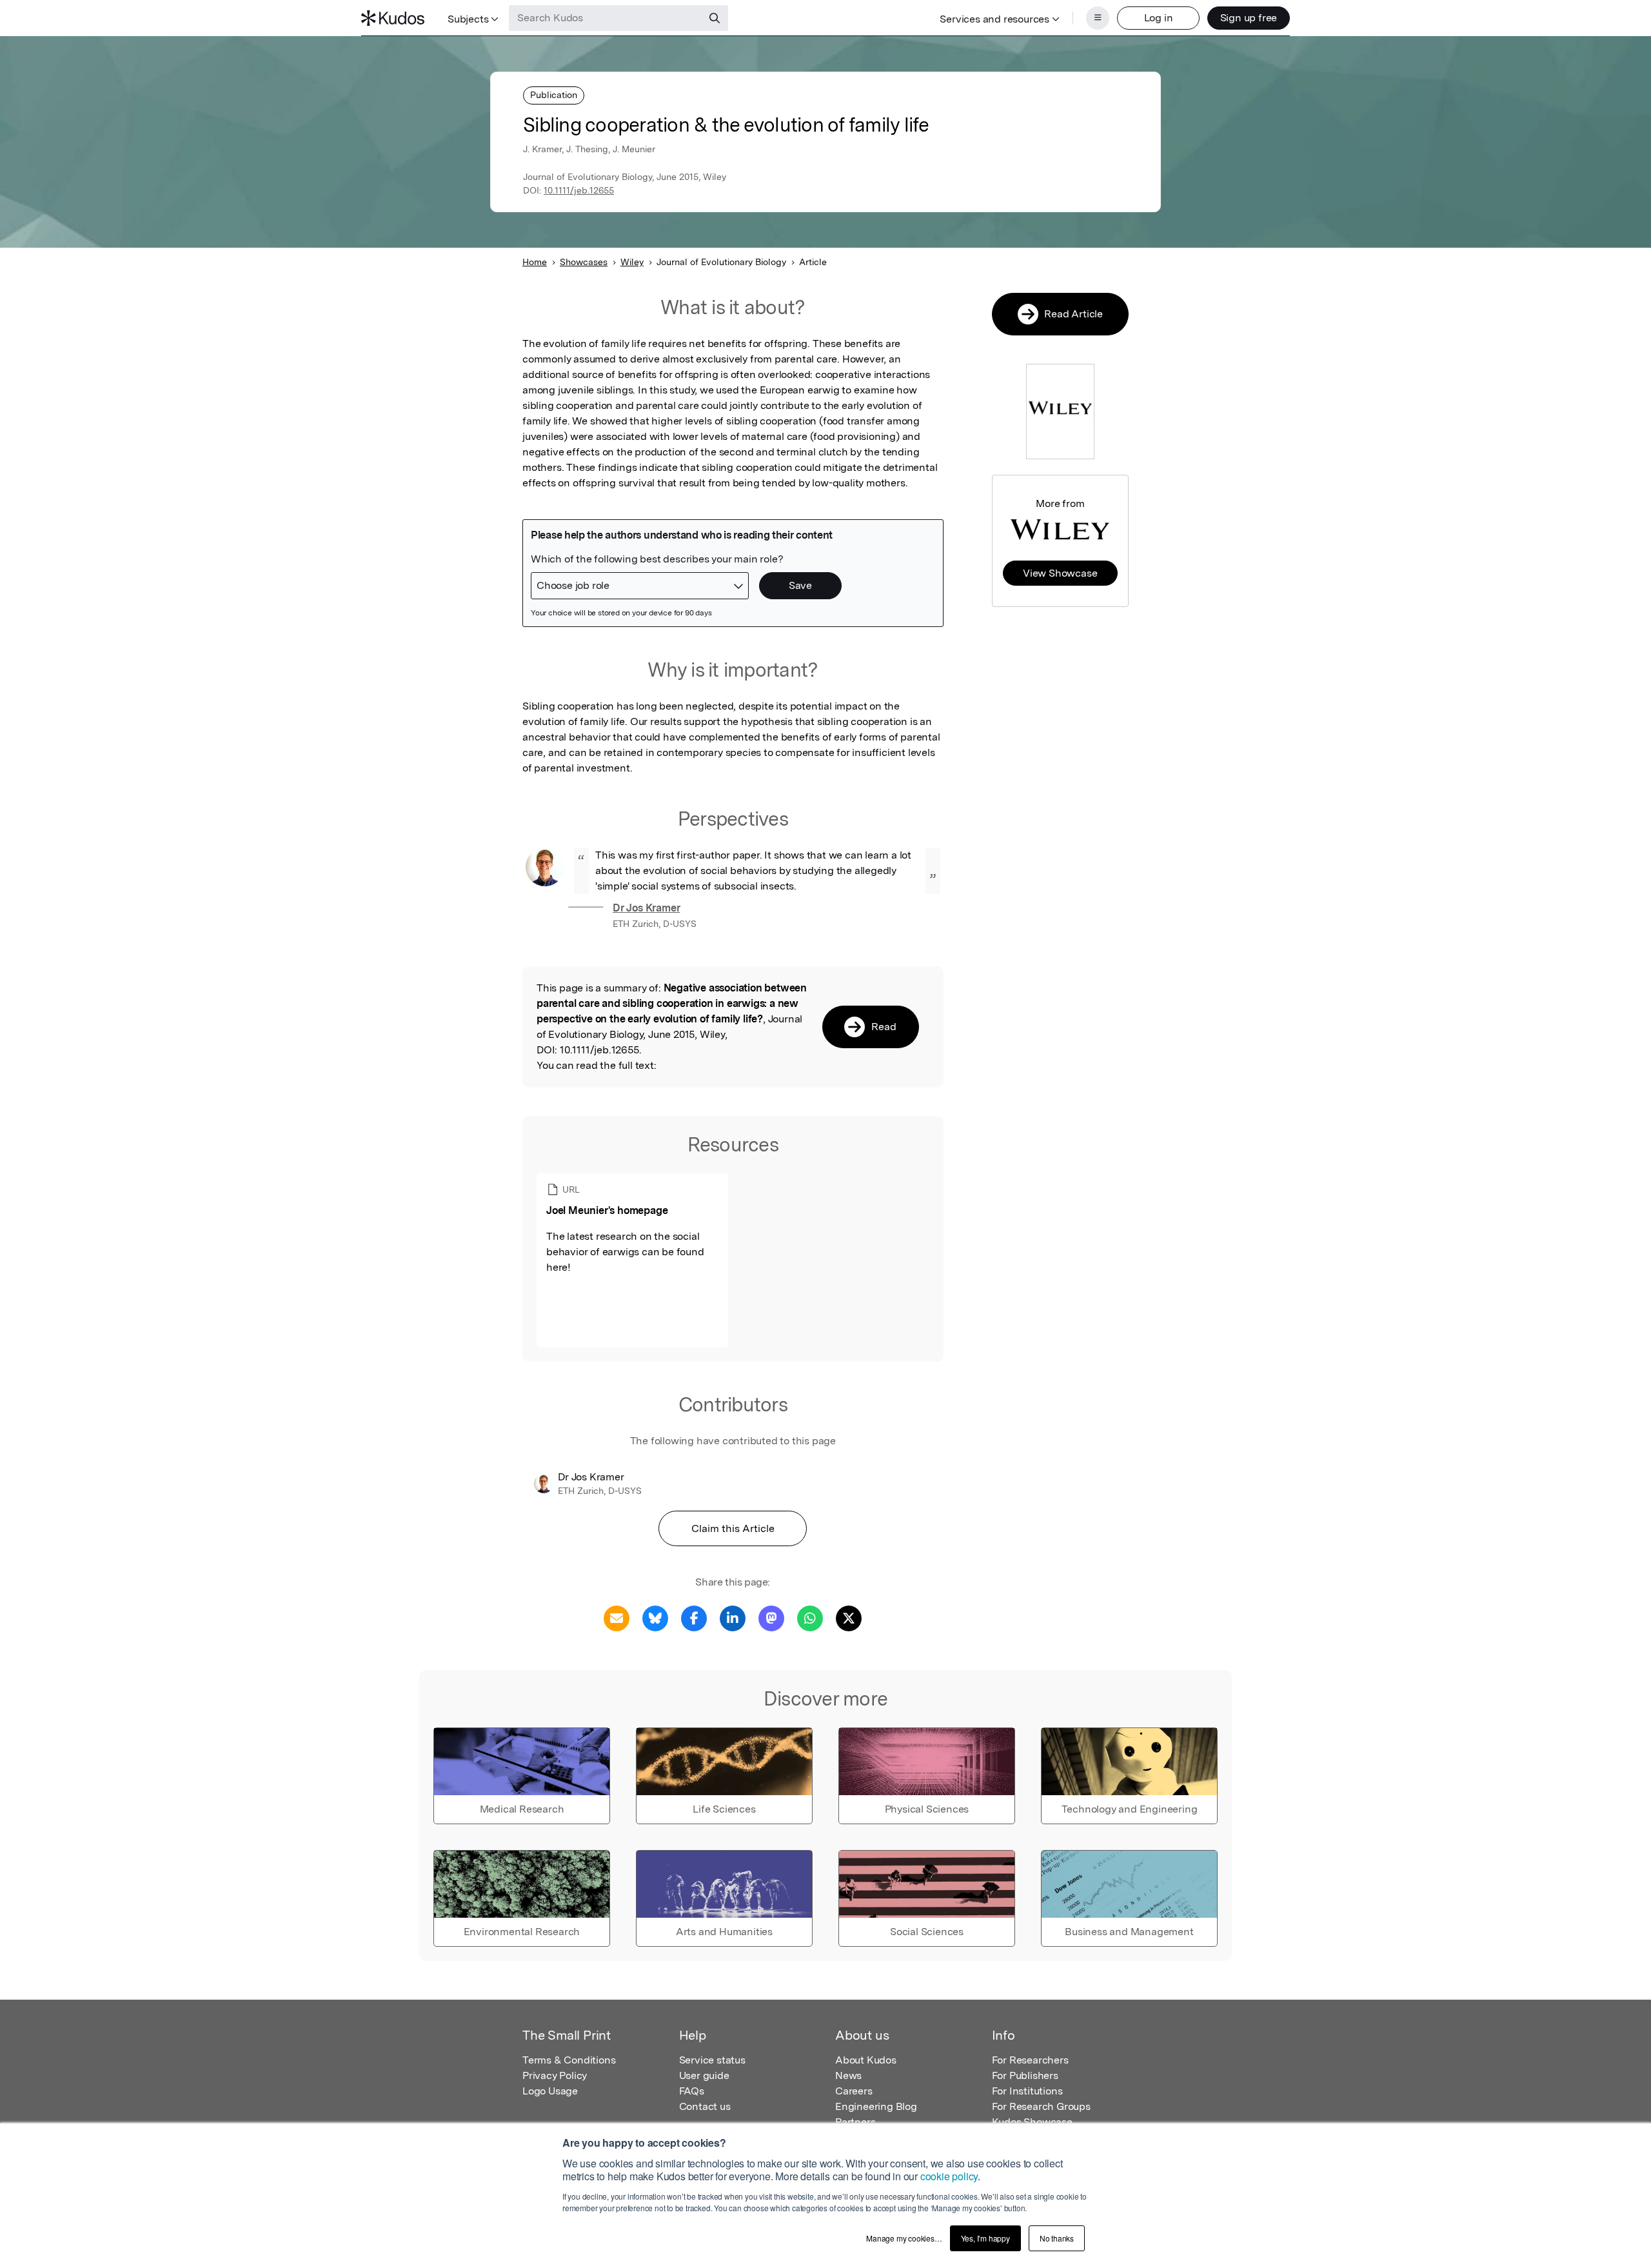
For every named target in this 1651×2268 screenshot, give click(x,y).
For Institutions (1027, 2091)
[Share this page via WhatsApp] (810, 1617)
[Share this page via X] (849, 1617)
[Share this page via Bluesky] (655, 1617)
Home (535, 262)
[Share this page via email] (617, 1617)
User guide (704, 2075)
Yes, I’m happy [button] (985, 2238)
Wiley (632, 262)
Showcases (584, 262)
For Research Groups (1041, 2106)
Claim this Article (733, 1528)
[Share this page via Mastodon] (771, 1617)
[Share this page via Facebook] (694, 1617)
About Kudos (866, 2060)
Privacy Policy (555, 2075)
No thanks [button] (1057, 2238)
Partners (855, 2122)
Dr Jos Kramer (646, 908)
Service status (712, 2060)
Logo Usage (550, 2091)
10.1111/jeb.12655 (579, 190)
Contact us (705, 2106)
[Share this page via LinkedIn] (733, 1617)
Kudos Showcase (1032, 2122)
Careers (854, 2091)
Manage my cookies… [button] (904, 2238)
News (848, 2075)
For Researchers (1030, 2060)
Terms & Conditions (569, 2060)
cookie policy (949, 2176)
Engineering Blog (876, 2106)
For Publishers (1025, 2075)
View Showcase (1060, 573)
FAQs (692, 2091)
